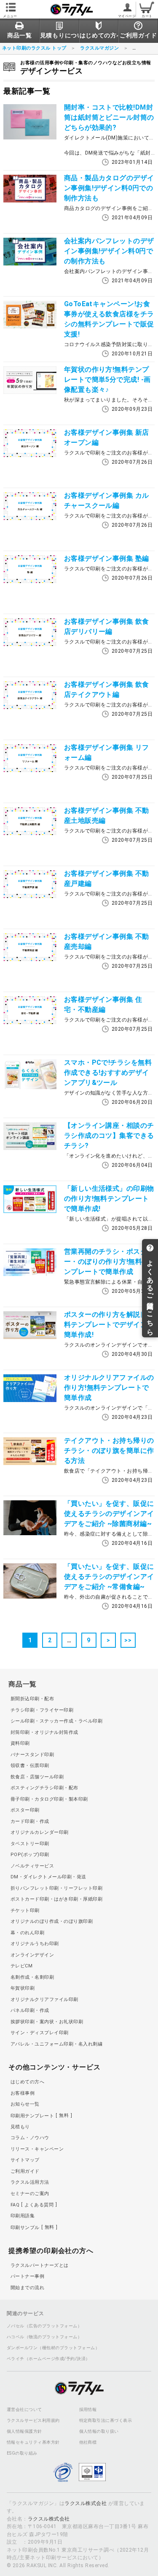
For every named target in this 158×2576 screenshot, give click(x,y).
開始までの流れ (27, 2288)
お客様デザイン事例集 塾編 (107, 558)
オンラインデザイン (32, 1955)
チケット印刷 (25, 1910)
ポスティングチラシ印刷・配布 (44, 1788)
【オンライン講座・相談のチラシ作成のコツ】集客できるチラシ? (109, 1136)
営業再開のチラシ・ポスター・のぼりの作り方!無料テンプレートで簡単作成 (107, 1262)
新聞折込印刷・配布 (32, 1699)
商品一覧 (23, 1684)
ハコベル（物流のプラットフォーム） (44, 2337)
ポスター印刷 (25, 1810)
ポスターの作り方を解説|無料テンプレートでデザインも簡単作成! (109, 1325)
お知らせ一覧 (25, 2104)
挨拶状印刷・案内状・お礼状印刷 (47, 2022)
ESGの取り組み (22, 2453)
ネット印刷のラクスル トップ (34, 48)
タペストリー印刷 (30, 1844)
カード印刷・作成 (30, 1821)
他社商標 (88, 2442)
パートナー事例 (27, 2276)
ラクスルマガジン (99, 48)
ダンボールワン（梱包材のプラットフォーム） (53, 2348)
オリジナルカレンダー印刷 (40, 1832)
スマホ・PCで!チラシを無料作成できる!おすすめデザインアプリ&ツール (108, 1073)
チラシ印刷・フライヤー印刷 (42, 1710)
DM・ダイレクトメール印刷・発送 (48, 1877)
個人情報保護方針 (24, 2432)
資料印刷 (20, 1743)
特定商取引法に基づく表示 (106, 2421)
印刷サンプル (32, 2227)
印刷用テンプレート (40, 2115)
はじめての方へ (27, 2082)
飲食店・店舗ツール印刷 (37, 1777)
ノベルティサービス (32, 1866)
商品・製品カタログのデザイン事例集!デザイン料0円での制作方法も (109, 188)
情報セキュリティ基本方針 (33, 2442)
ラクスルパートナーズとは (40, 2265)
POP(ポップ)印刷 (30, 1855)
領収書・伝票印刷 (30, 1766)
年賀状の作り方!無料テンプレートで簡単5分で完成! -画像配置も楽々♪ (107, 379)
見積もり (20, 2127)
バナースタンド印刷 (32, 1755)
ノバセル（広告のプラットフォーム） (44, 2326)
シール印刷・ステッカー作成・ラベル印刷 (56, 1721)
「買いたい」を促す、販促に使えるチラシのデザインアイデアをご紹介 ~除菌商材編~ (109, 1514)
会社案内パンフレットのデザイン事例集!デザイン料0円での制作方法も (109, 251)
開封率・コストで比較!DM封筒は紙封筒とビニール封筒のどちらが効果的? (109, 117)
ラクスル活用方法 (30, 2182)
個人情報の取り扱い (99, 2432)
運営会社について (24, 2410)
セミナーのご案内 (30, 2194)
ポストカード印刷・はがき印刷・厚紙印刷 (56, 1899)
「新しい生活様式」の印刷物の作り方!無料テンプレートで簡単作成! (109, 1199)
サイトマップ (25, 2160)
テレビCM (21, 1966)
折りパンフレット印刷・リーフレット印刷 (56, 1888)
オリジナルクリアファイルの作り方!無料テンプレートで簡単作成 (109, 1388)
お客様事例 (23, 2093)
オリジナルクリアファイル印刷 (44, 2000)
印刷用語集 (23, 2216)
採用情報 (88, 2410)
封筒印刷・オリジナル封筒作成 (44, 1732)
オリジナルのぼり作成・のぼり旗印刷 (52, 1921)
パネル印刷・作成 (30, 2010)
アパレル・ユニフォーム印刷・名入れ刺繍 (56, 2044)
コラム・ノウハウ (30, 2138)
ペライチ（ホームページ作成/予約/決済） (48, 2359)
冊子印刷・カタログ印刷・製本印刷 (49, 1799)
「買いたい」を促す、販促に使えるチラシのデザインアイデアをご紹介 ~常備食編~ (109, 1577)
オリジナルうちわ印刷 (35, 1944)
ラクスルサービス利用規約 (33, 2421)
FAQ (32, 2205)
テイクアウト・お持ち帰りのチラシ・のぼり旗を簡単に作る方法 (109, 1451)
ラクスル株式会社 (86, 2503)
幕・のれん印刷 (27, 1933)
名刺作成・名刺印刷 (32, 1977)
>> (128, 1640)
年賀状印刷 (23, 1988)
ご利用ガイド (25, 2171)
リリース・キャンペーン (37, 2149)
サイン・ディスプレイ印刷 (40, 2033)
